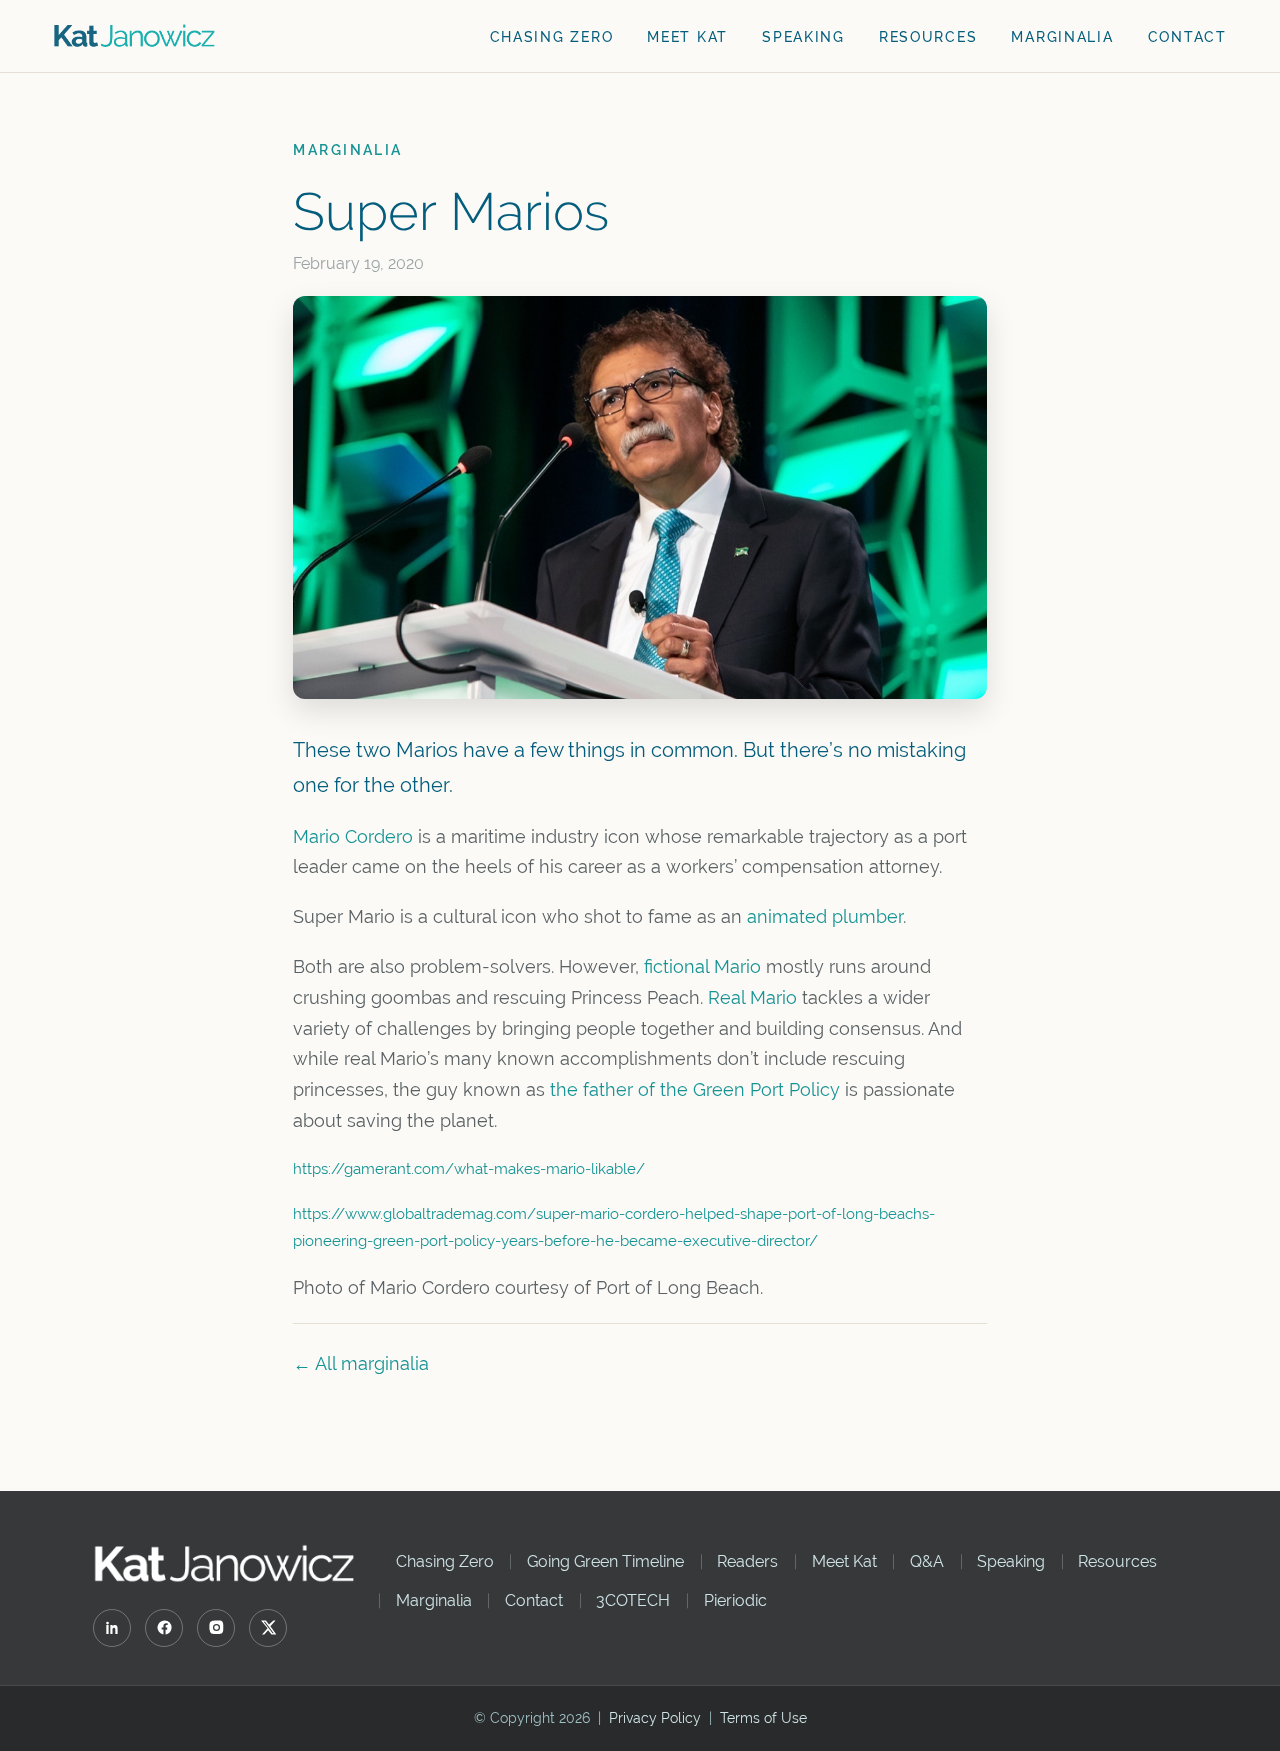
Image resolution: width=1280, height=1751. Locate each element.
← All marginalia (361, 1364)
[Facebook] (164, 1628)
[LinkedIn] (112, 1628)
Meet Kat (687, 37)
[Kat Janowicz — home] (134, 36)
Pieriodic (735, 1600)
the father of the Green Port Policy (695, 1090)
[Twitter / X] (268, 1628)
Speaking (803, 37)
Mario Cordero (353, 837)
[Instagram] (216, 1628)
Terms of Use (763, 1718)
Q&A (927, 1561)
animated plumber (825, 917)
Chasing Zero (552, 37)
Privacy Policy (655, 1718)
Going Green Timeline (605, 1561)
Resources (928, 37)
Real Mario (752, 998)
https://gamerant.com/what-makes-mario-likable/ (469, 1169)
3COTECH (633, 1600)
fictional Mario (702, 967)
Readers (747, 1561)
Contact (1187, 37)
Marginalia (1062, 37)
